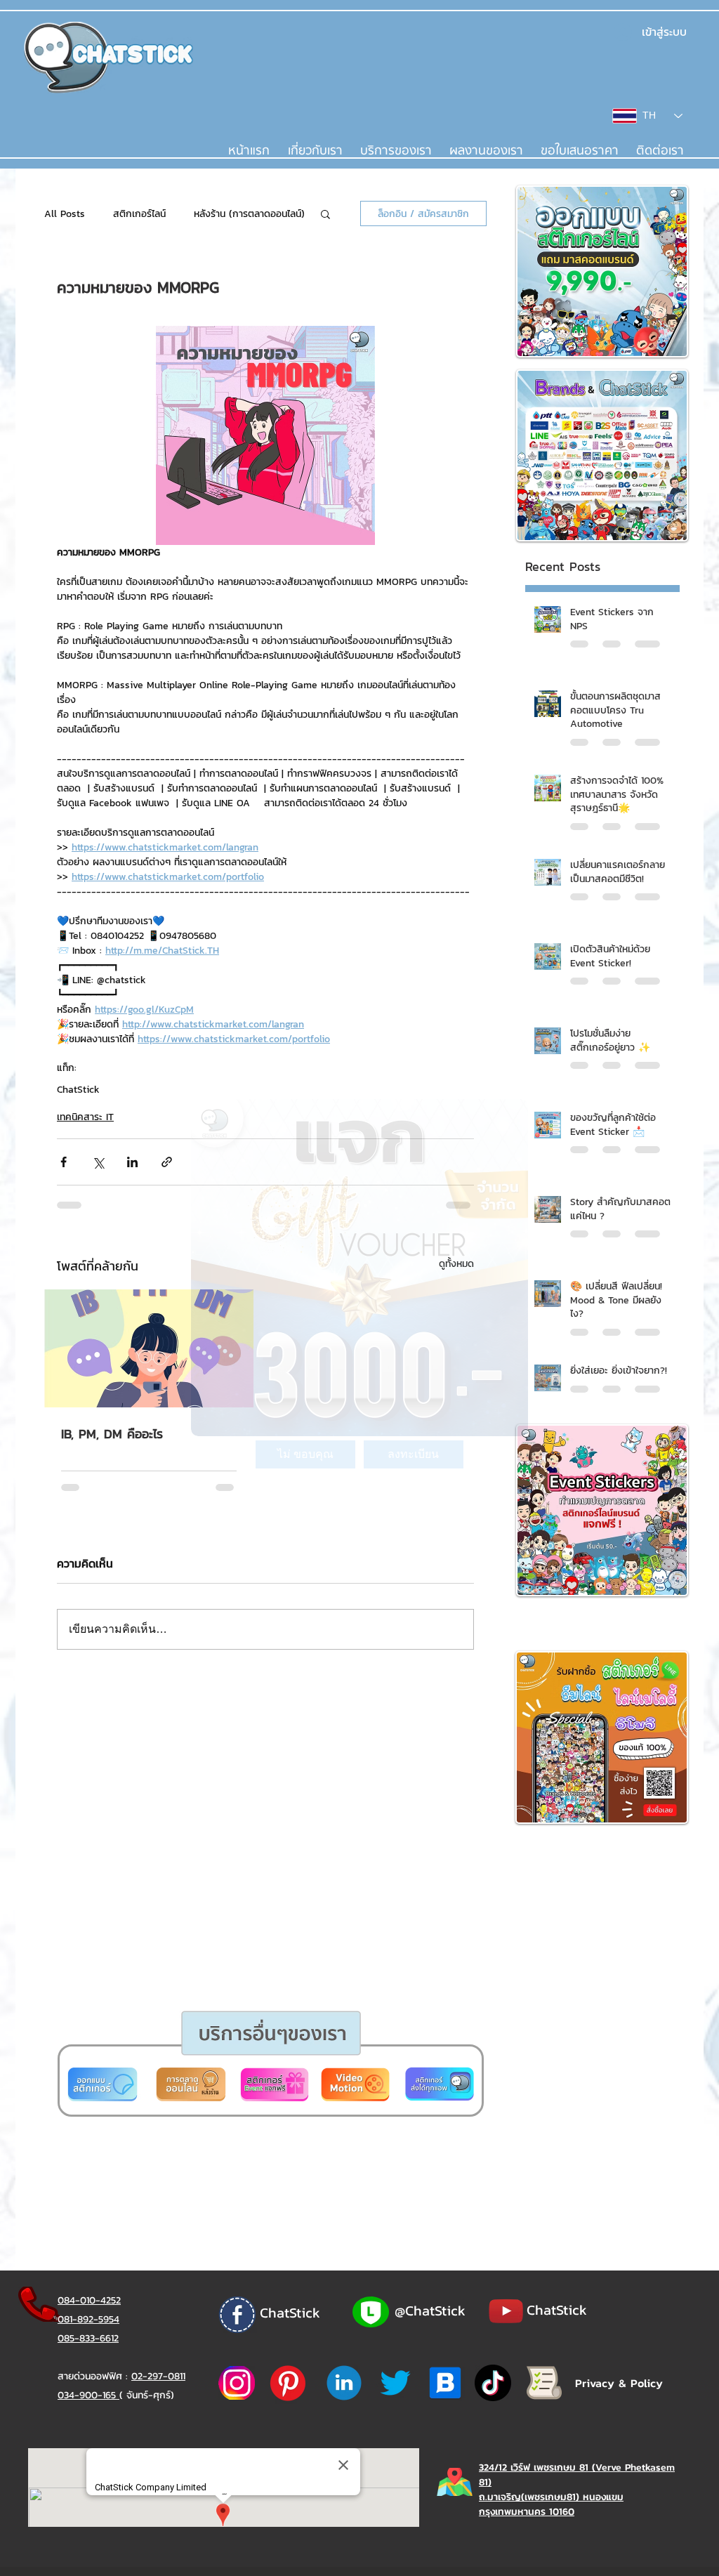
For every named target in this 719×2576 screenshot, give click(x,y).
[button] (305, 1454)
